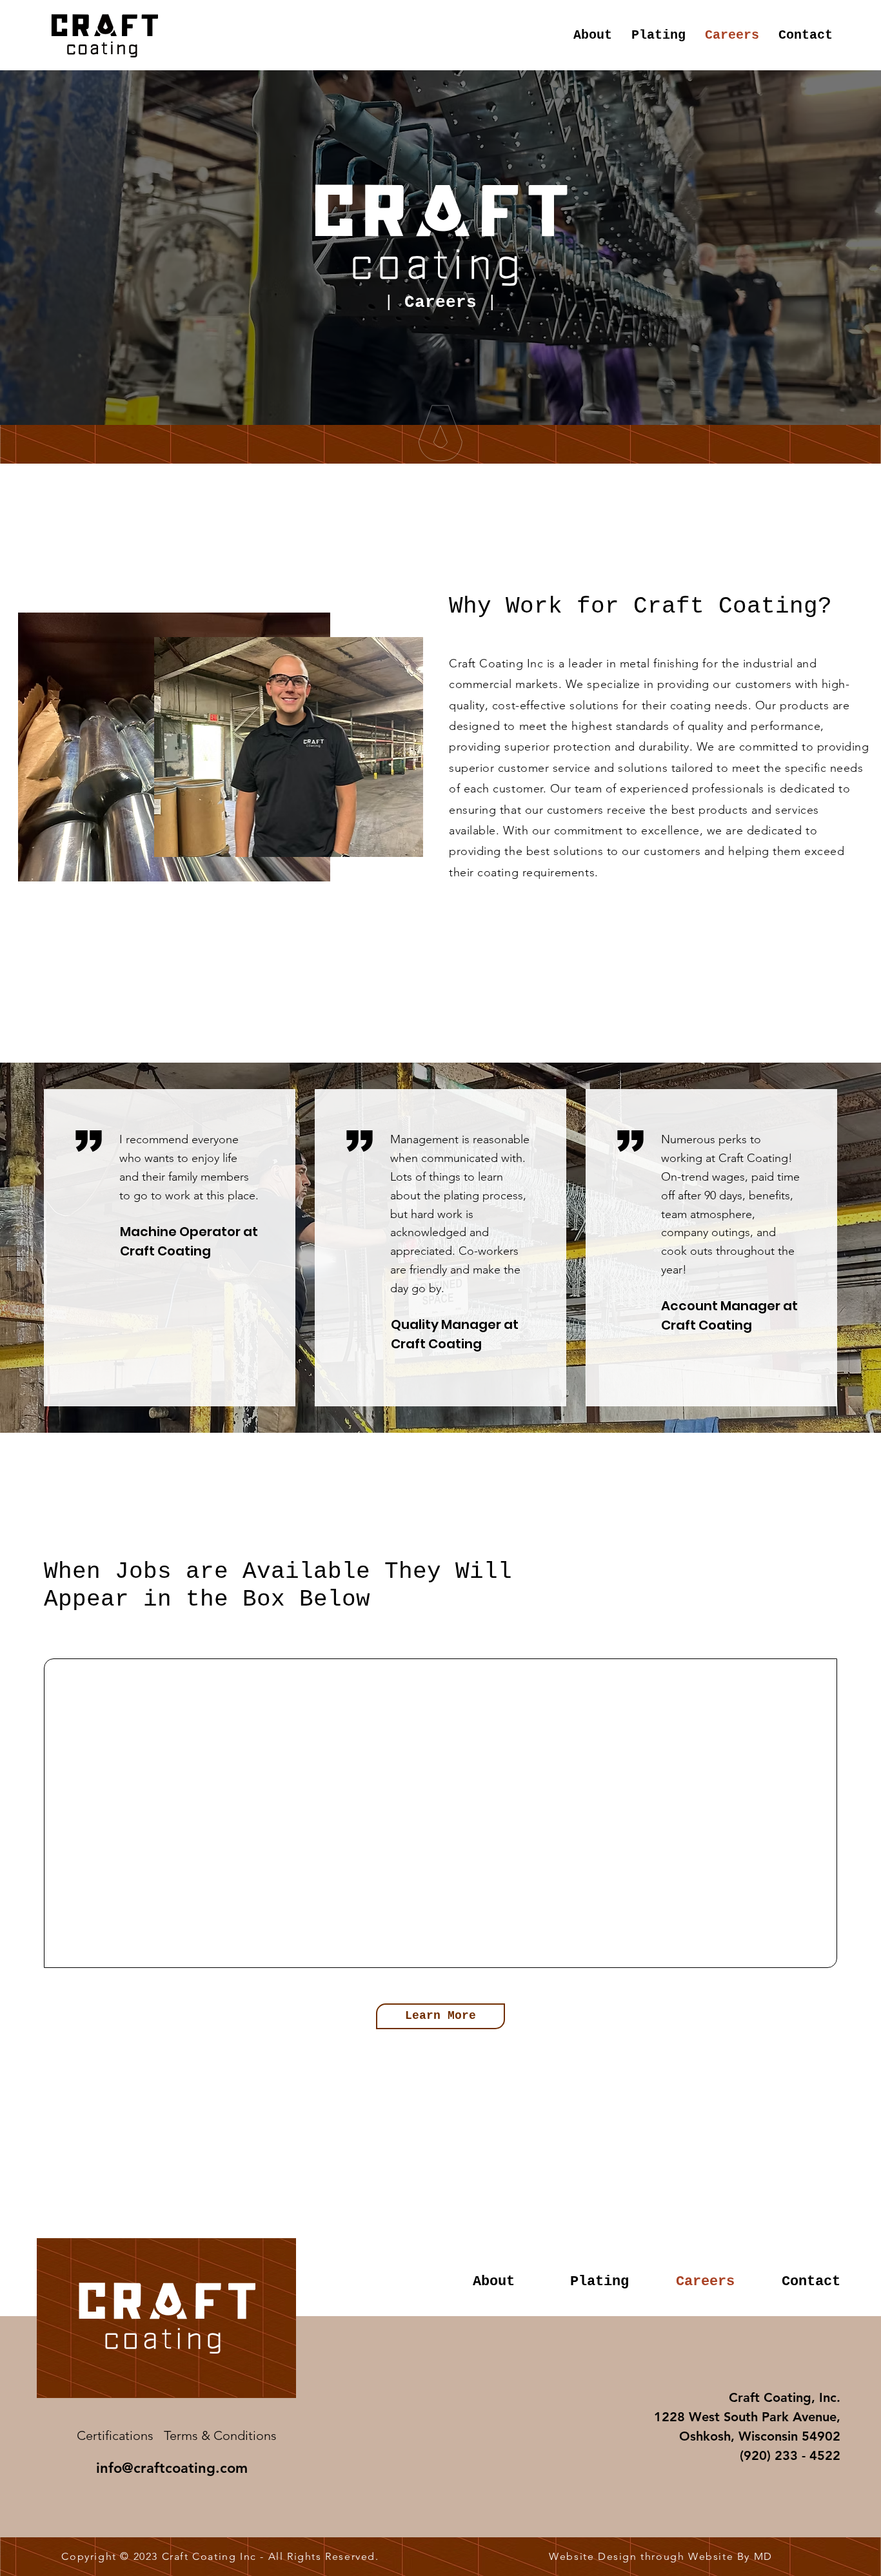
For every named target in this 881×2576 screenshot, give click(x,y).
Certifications (115, 2435)
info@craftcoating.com (172, 2468)
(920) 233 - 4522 (790, 2455)
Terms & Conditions (220, 2435)
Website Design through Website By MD (661, 2556)
